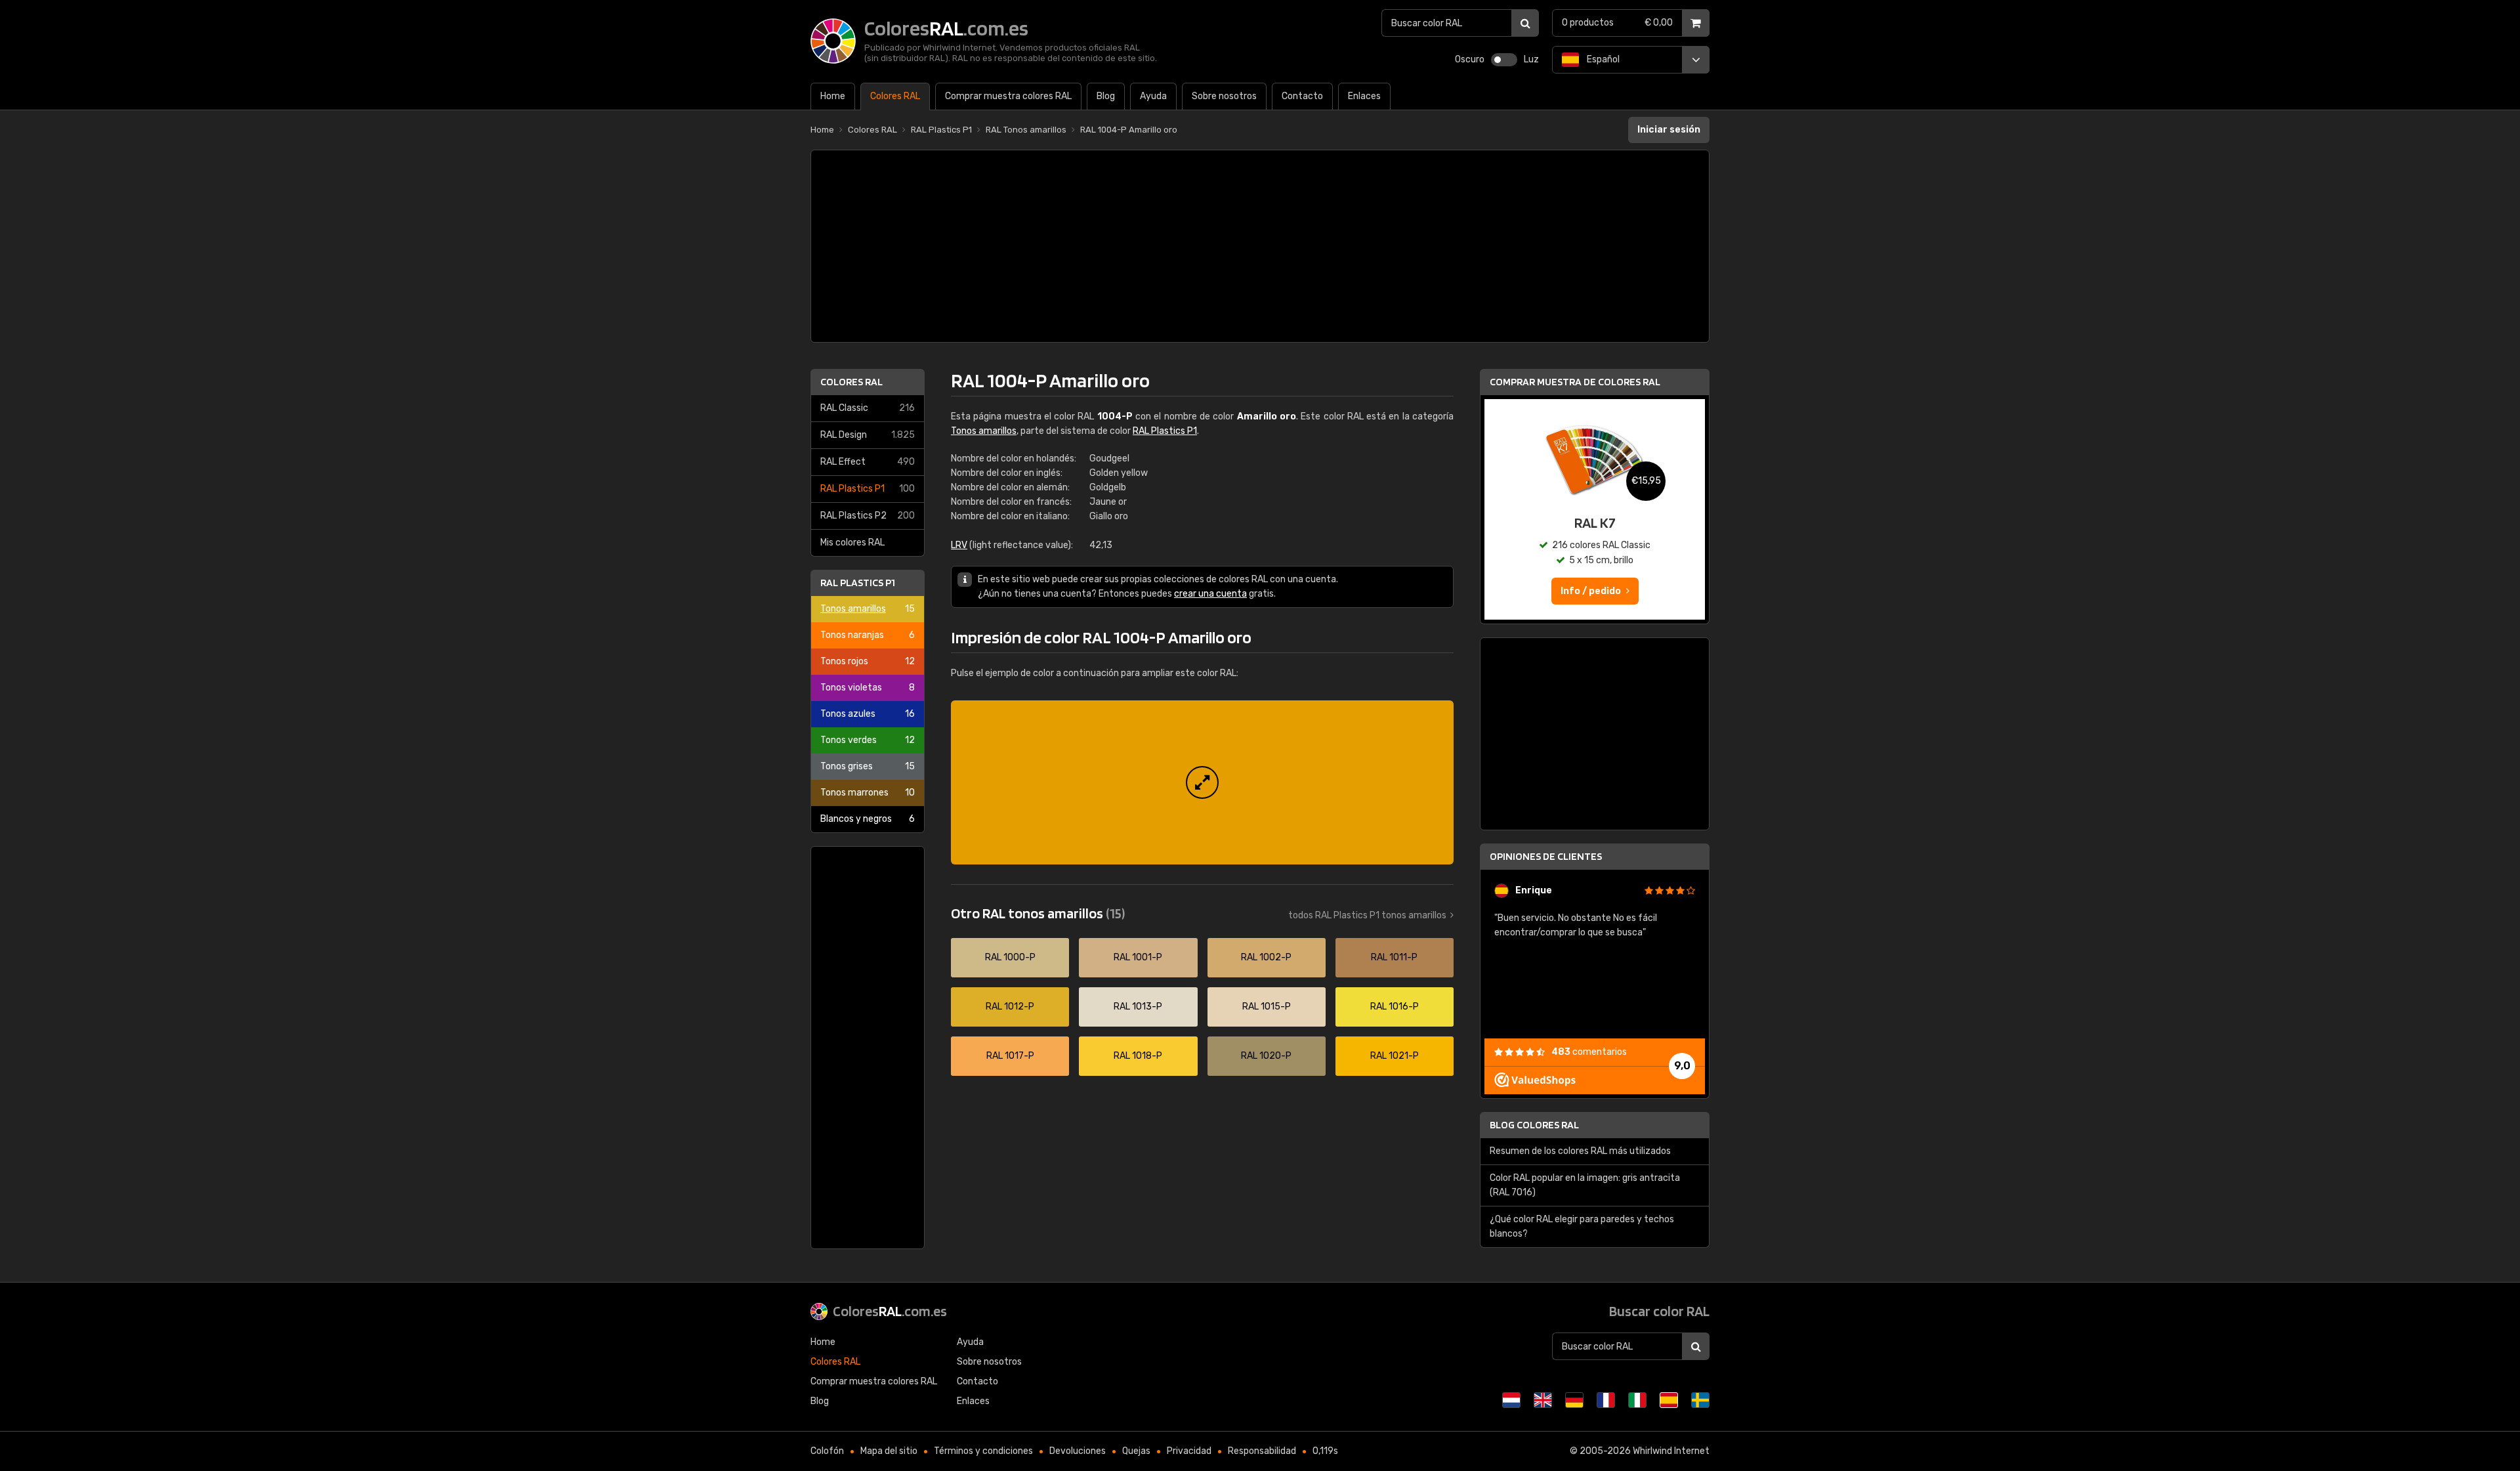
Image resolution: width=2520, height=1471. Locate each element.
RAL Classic (868, 408)
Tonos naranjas (868, 635)
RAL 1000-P (1010, 957)
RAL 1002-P (1266, 957)
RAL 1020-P (1266, 1056)
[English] (1543, 1400)
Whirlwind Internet (1671, 1451)
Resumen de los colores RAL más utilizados (1580, 1151)
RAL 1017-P (1010, 1056)
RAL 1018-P (1138, 1056)
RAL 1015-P (1267, 1007)
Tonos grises (868, 766)
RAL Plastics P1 (868, 489)
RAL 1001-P (1138, 957)
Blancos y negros (868, 819)
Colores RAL (851, 382)
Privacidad (1189, 1451)
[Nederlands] (1511, 1400)
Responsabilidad (1262, 1451)
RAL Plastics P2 (868, 516)
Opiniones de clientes (1546, 856)
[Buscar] (1525, 23)
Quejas (1136, 1451)
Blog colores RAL (1534, 1125)
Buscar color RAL (1659, 1311)
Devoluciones (1078, 1451)
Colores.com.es (890, 1311)
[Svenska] (1700, 1400)
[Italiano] (1637, 1400)
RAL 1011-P (1394, 957)
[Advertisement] (1260, 246)
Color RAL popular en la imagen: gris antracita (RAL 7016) (1585, 1185)
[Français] (1606, 1400)
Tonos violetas (868, 688)
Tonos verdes (868, 740)
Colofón (827, 1451)
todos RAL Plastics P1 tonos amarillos (1367, 915)
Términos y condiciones (983, 1451)
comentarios (1589, 1052)
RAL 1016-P (1395, 1007)
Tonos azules (868, 714)
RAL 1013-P (1138, 1007)
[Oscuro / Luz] (1504, 60)
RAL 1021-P (1395, 1056)
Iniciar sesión (1669, 130)
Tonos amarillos (868, 609)
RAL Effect (868, 462)
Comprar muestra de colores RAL (1575, 382)
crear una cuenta (1210, 594)
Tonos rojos (868, 661)
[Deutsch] (1574, 1400)
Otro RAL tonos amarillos (1038, 913)
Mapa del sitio (889, 1451)
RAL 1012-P (1010, 1007)
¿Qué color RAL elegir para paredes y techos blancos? (1582, 1226)
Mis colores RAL (852, 543)
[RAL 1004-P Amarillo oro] (1202, 782)
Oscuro (1470, 59)
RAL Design (868, 435)
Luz (1531, 59)
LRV (959, 545)
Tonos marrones (868, 793)
